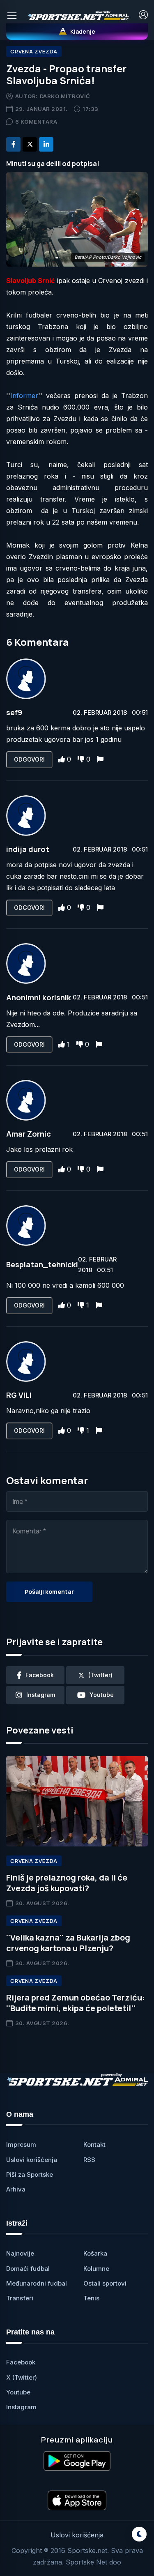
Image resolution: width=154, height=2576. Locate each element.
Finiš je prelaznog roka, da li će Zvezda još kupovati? (67, 1883)
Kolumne (96, 2269)
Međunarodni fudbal (37, 2283)
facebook (40, 1675)
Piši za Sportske (30, 2174)
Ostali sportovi (105, 2283)
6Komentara (36, 122)
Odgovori (29, 759)
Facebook (21, 2362)
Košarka (95, 2253)
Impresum (21, 2144)
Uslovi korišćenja (32, 2160)
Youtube (18, 2392)
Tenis (91, 2298)
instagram (41, 1695)
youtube (102, 1695)
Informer (24, 396)
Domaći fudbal (28, 2269)
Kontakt (94, 2144)
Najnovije (20, 2253)
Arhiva (16, 2189)
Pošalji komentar (49, 1592)
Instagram (21, 2407)
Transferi (20, 2298)
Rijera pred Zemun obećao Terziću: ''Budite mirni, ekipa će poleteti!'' (76, 2003)
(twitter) (100, 1675)
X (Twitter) (22, 2377)
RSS (89, 2160)
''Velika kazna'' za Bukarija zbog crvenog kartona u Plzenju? (68, 1943)
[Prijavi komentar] (100, 759)
